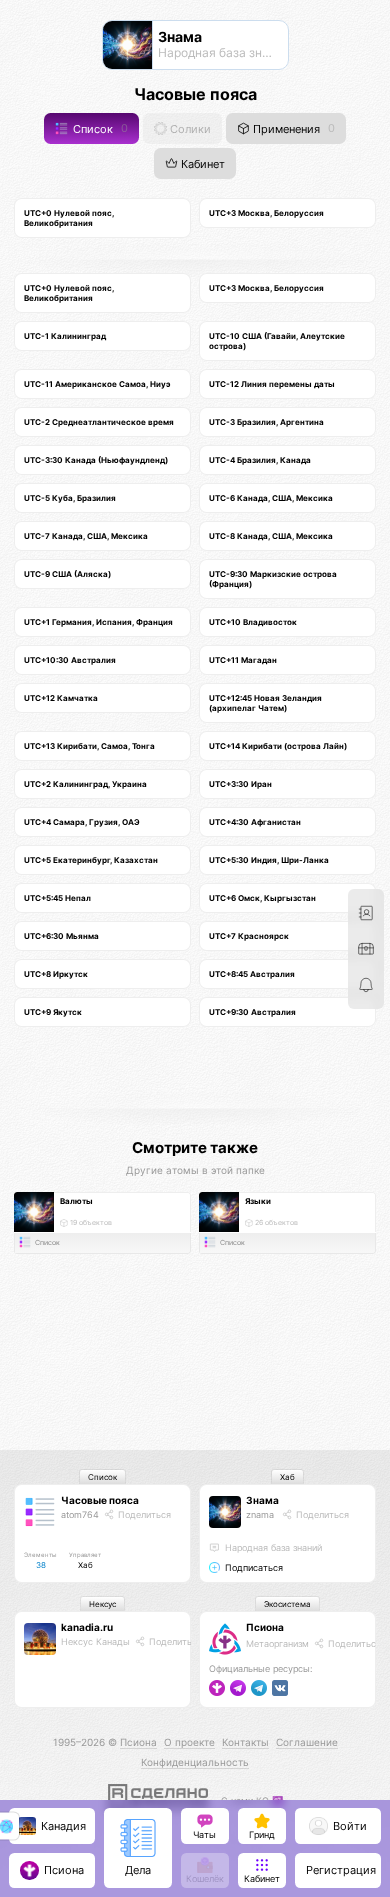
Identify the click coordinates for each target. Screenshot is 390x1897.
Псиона (265, 1627)
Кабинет (201, 164)
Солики (189, 128)
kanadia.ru (87, 1627)
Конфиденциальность (195, 1762)
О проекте (189, 1742)
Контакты (245, 1742)
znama (260, 1514)
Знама (262, 1500)
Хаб (287, 1477)
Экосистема (287, 1604)
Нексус (102, 1604)
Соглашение (307, 1742)
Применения (292, 128)
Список (99, 128)
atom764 (80, 1514)
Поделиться (143, 1514)
